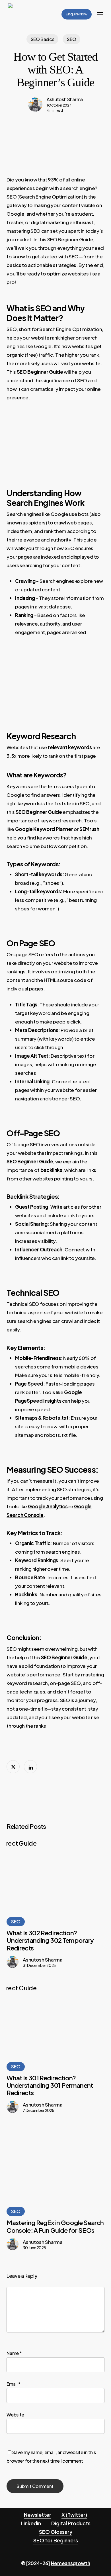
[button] (100, 14)
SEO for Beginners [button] (56, 2540)
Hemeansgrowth (71, 2563)
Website (15, 2415)
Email (14, 2384)
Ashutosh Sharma (65, 99)
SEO (71, 39)
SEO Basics (43, 39)
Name (14, 2353)
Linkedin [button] (31, 2523)
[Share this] (13, 1767)
